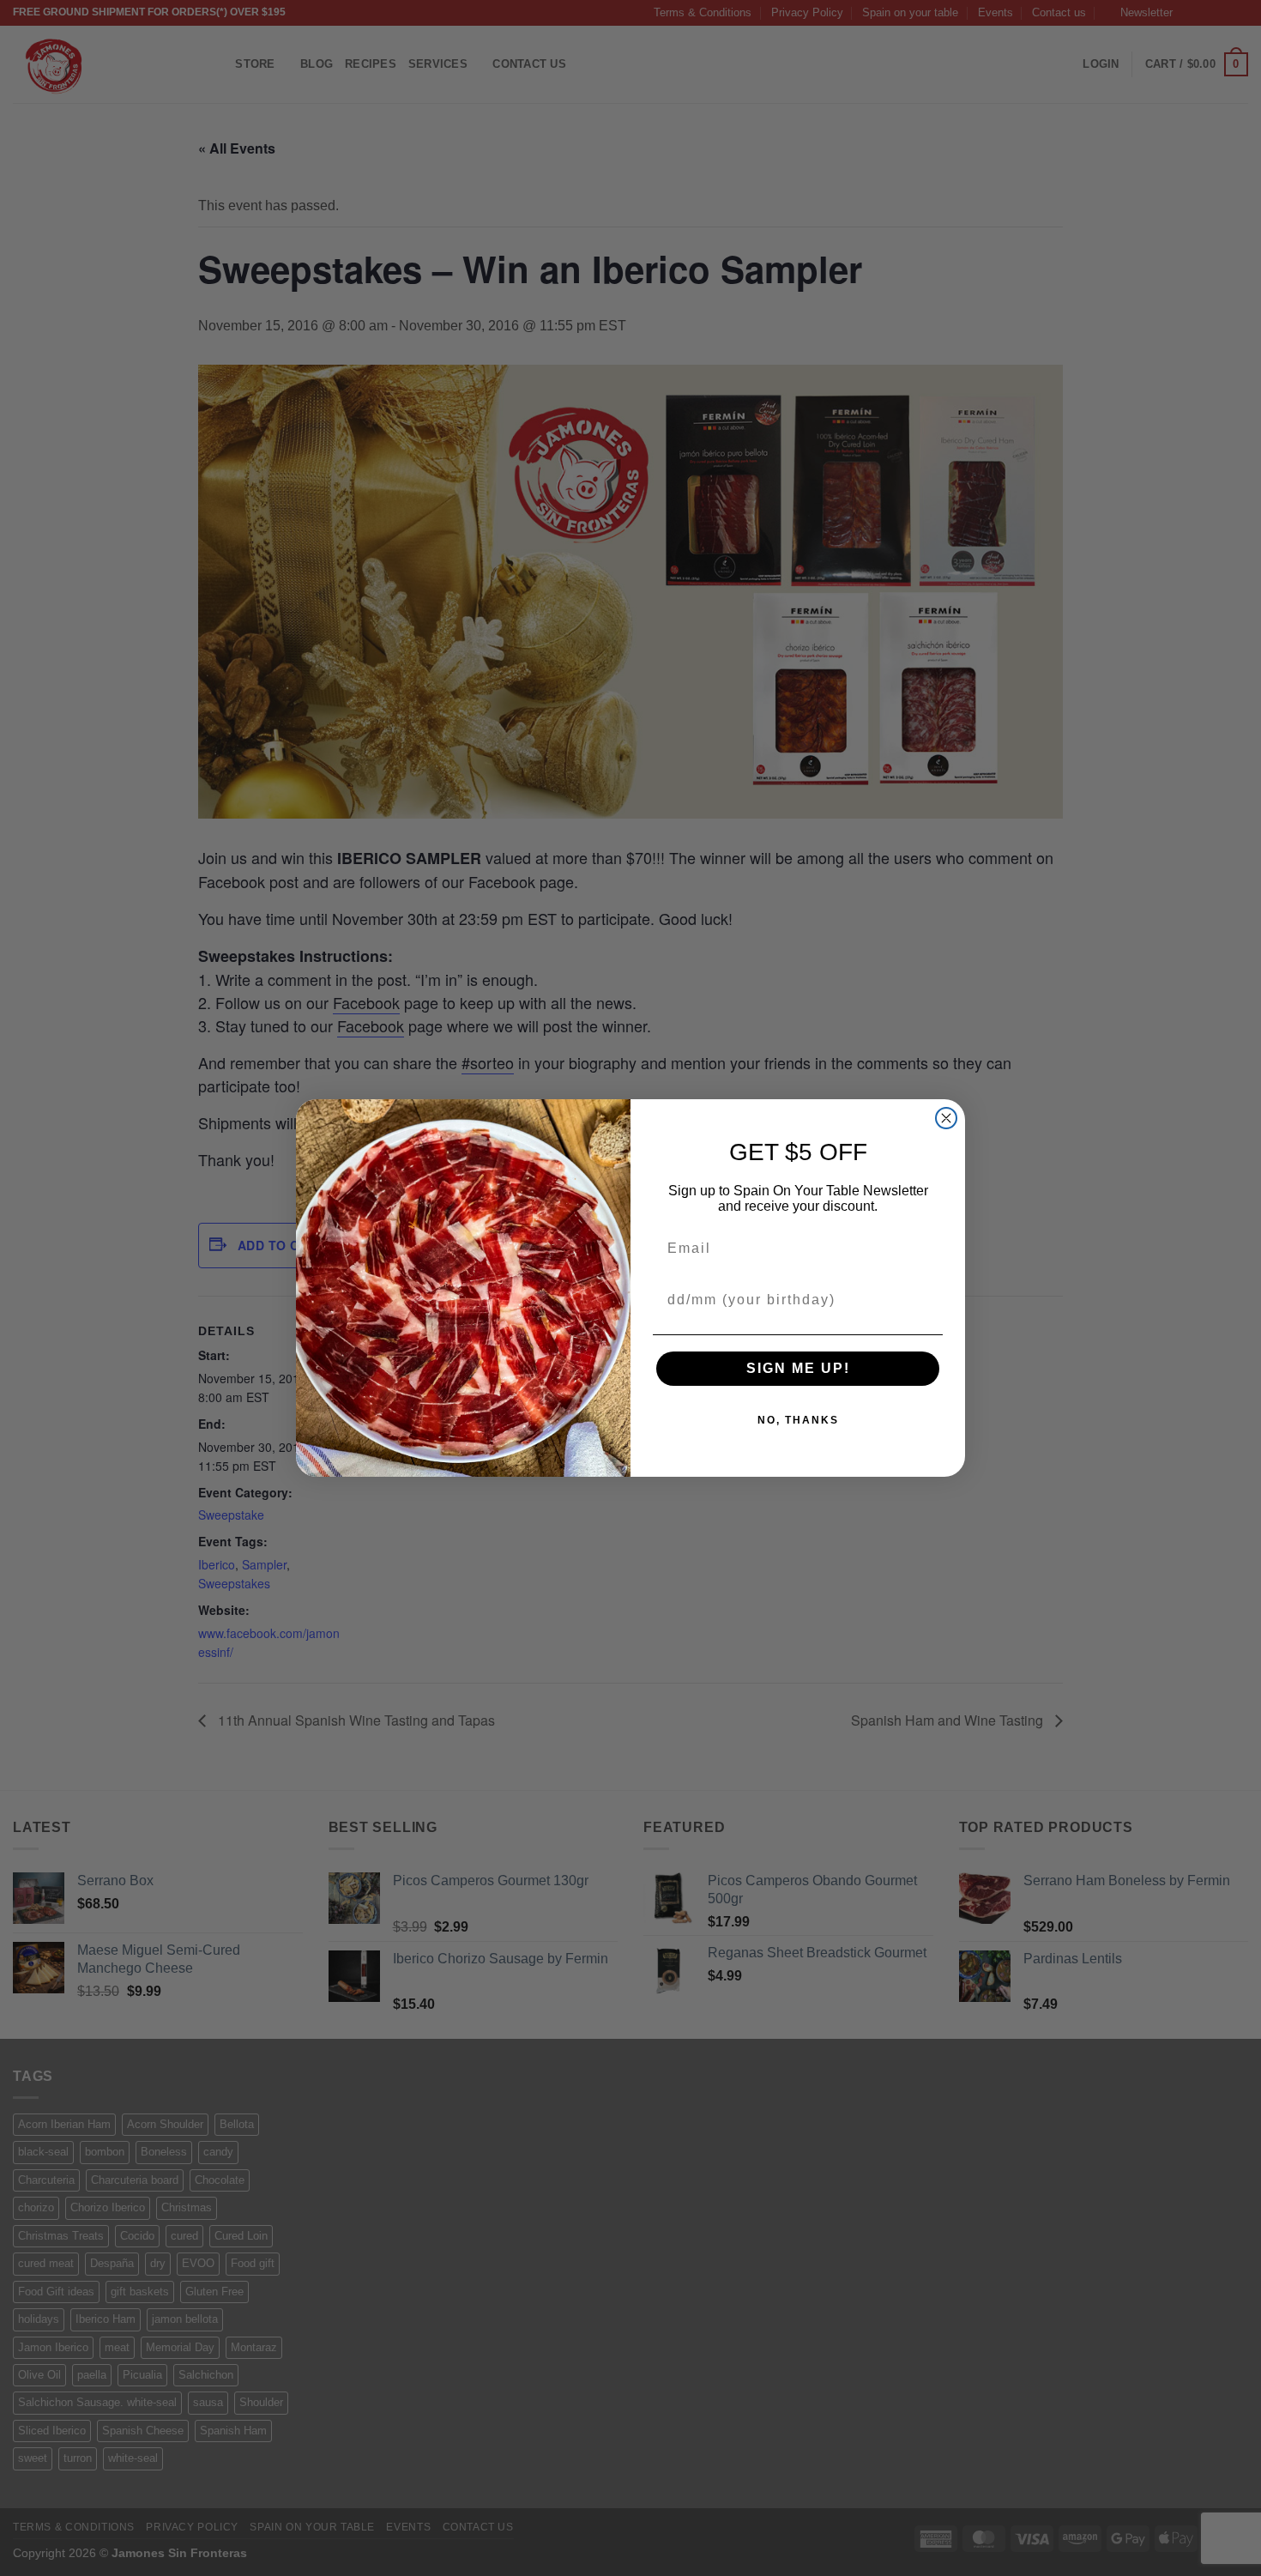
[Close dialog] (946, 1118)
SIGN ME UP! (798, 1368)
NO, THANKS (798, 1420)
